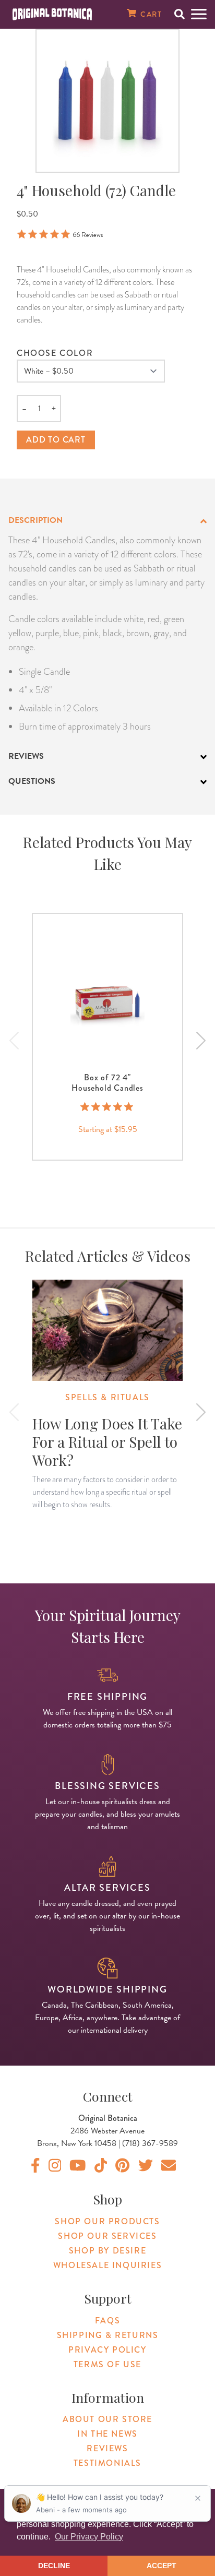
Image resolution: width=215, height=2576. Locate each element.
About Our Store (107, 2419)
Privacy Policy (107, 2350)
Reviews (107, 2448)
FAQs (107, 2321)
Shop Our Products (107, 2221)
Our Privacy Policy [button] (89, 2537)
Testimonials (107, 2463)
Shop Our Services (107, 2236)
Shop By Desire (107, 2251)
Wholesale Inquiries (107, 2265)
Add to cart (56, 440)
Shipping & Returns (108, 2335)
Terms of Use (107, 2364)
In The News (107, 2434)
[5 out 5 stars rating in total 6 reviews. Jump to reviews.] (108, 1107)
